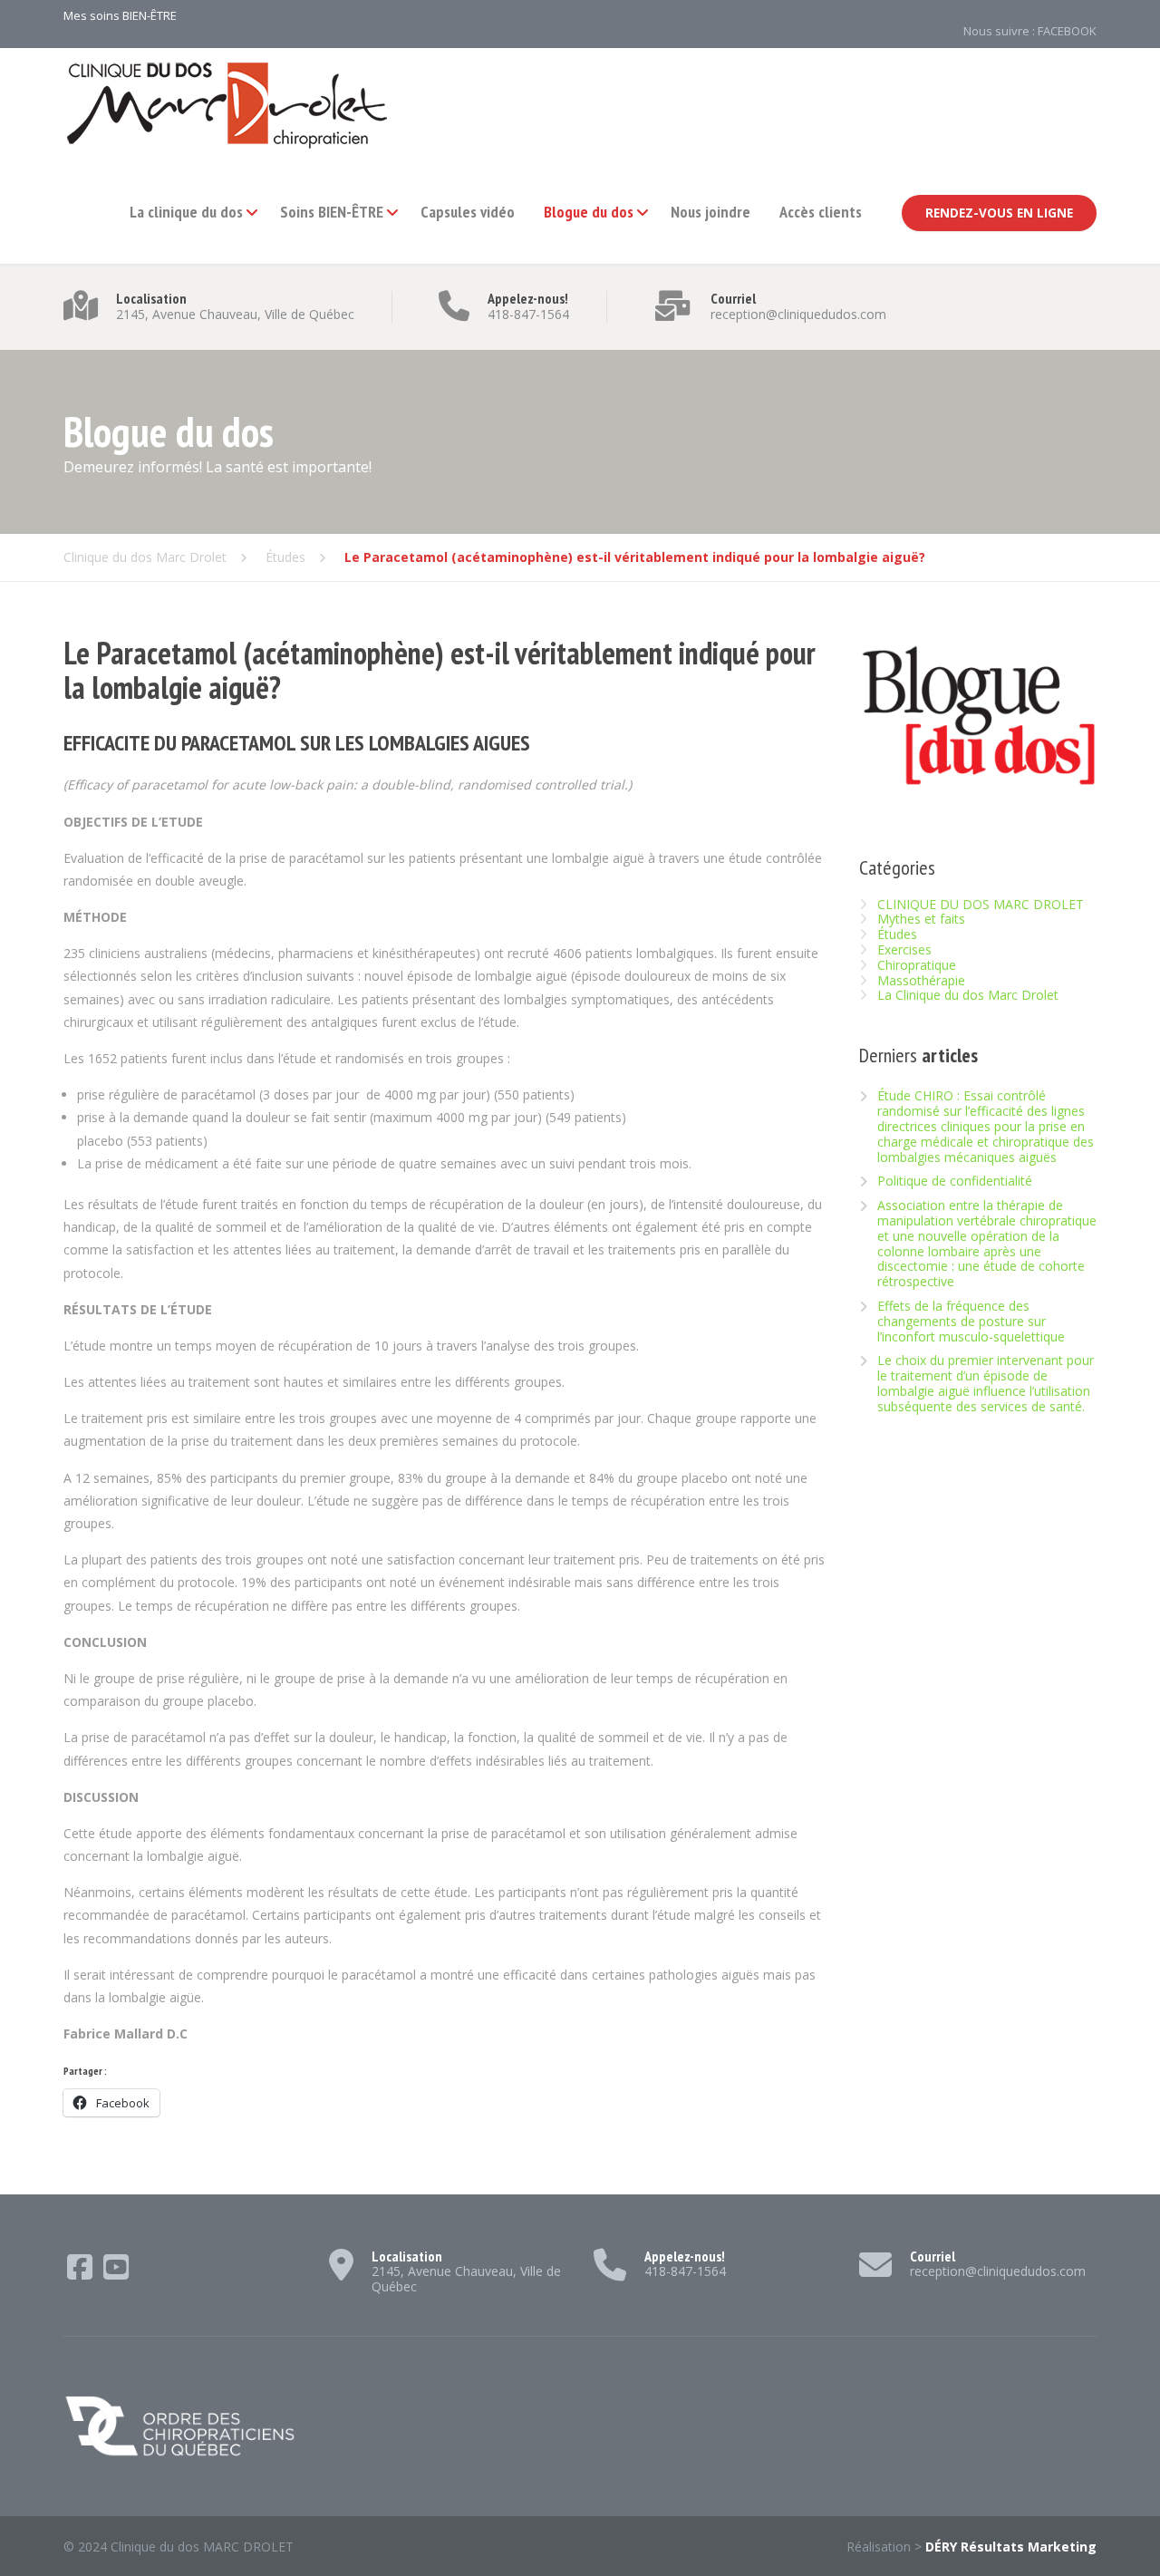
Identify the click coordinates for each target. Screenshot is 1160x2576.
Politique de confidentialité (955, 1181)
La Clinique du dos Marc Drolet (968, 995)
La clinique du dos (186, 212)
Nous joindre (710, 212)
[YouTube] (116, 2273)
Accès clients (821, 212)
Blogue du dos (589, 212)
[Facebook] (82, 2273)
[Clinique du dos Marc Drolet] (227, 105)
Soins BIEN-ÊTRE (332, 212)
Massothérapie (921, 980)
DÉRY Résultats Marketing (1011, 2547)
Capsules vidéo (468, 212)
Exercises (904, 949)
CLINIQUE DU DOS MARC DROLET (981, 904)
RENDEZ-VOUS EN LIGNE (999, 213)
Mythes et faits (921, 919)
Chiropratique (917, 965)
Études (897, 934)
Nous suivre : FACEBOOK (1030, 31)
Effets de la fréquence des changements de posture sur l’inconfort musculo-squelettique (971, 1322)
